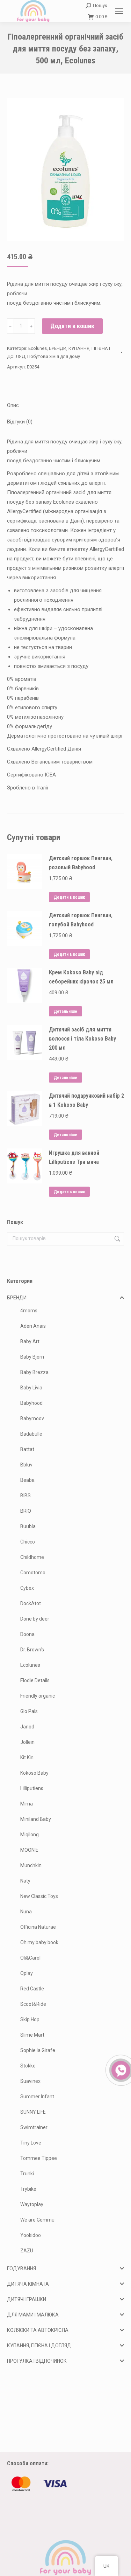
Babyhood (31, 1403)
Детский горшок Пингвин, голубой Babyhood (81, 920)
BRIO (26, 1511)
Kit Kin (27, 1757)
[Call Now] (120, 2070)
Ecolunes (38, 348)
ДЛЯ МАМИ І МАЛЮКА (33, 2315)
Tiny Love (31, 2143)
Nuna (26, 1912)
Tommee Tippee (39, 2158)
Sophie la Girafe (38, 2050)
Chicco (28, 1542)
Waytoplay (32, 2204)
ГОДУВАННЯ (21, 2268)
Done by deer (35, 1619)
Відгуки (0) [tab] (20, 422)
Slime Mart (32, 2035)
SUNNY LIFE (33, 2112)
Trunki (27, 2174)
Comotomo (33, 1573)
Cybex (27, 1588)
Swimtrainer (34, 2127)
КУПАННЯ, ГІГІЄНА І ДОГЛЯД (39, 2346)
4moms (29, 1311)
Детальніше (65, 1011)
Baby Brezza (34, 1372)
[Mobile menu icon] (119, 11)
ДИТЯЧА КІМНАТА (28, 2284)
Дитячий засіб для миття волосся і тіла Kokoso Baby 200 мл (82, 1039)
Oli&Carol (30, 1958)
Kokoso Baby (34, 1773)
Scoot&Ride (33, 2004)
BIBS (26, 1496)
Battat (27, 1449)
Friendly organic (38, 1696)
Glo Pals (29, 1711)
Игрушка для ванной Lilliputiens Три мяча (74, 1157)
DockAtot (31, 1603)
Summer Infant (37, 2097)
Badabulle (31, 1434)
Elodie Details (35, 1680)
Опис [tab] (13, 405)
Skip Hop (30, 2019)
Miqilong (30, 1835)
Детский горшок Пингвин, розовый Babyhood (81, 863)
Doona (27, 1634)
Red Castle (32, 1989)
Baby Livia (31, 1388)
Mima (27, 1804)
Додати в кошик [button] (69, 897)
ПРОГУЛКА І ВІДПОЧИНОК (37, 2361)
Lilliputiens (32, 1788)
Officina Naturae (38, 1927)
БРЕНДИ (58, 348)
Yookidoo (31, 2235)
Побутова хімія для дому (54, 356)
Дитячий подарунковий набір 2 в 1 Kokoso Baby (86, 1100)
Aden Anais (33, 1326)
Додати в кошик (72, 326)
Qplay (27, 1973)
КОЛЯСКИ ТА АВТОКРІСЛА (38, 2330)
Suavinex (30, 2081)
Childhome (32, 1557)
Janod (27, 1727)
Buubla (28, 1526)
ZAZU (27, 2251)
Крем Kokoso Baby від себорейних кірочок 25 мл (81, 977)
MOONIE (29, 1850)
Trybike (28, 2189)
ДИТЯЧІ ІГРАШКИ (27, 2299)
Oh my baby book (39, 1942)
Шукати (117, 1239)
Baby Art (30, 1341)
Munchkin (31, 1865)
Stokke (28, 2066)
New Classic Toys (39, 1896)
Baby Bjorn (32, 1357)
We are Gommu (37, 2220)
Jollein (27, 1742)
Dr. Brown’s (32, 1650)
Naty (25, 1881)
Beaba (27, 1480)
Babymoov (32, 1418)
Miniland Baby (36, 1819)
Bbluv (26, 1465)
